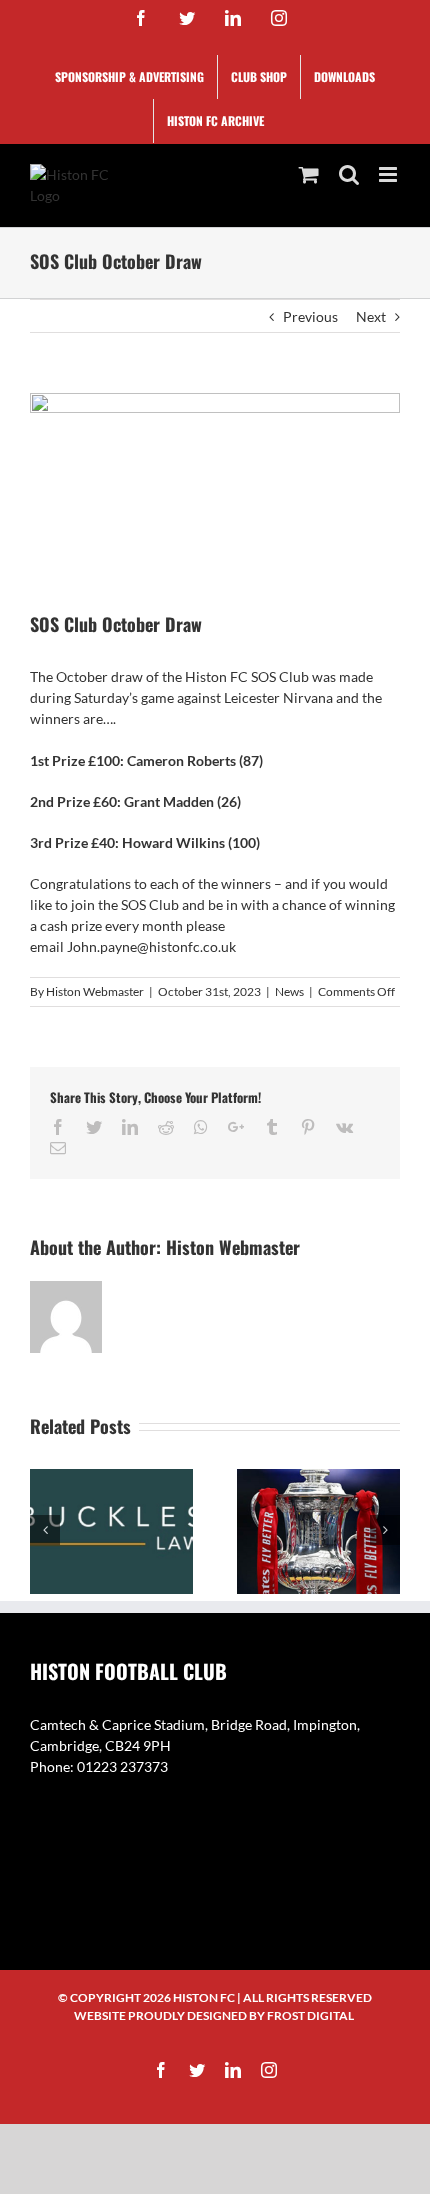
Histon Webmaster (95, 991)
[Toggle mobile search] (349, 174)
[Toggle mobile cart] (309, 174)
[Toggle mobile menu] (389, 174)
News (289, 991)
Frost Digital (310, 2015)
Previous (310, 316)
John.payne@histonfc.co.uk (151, 946)
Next (371, 316)
